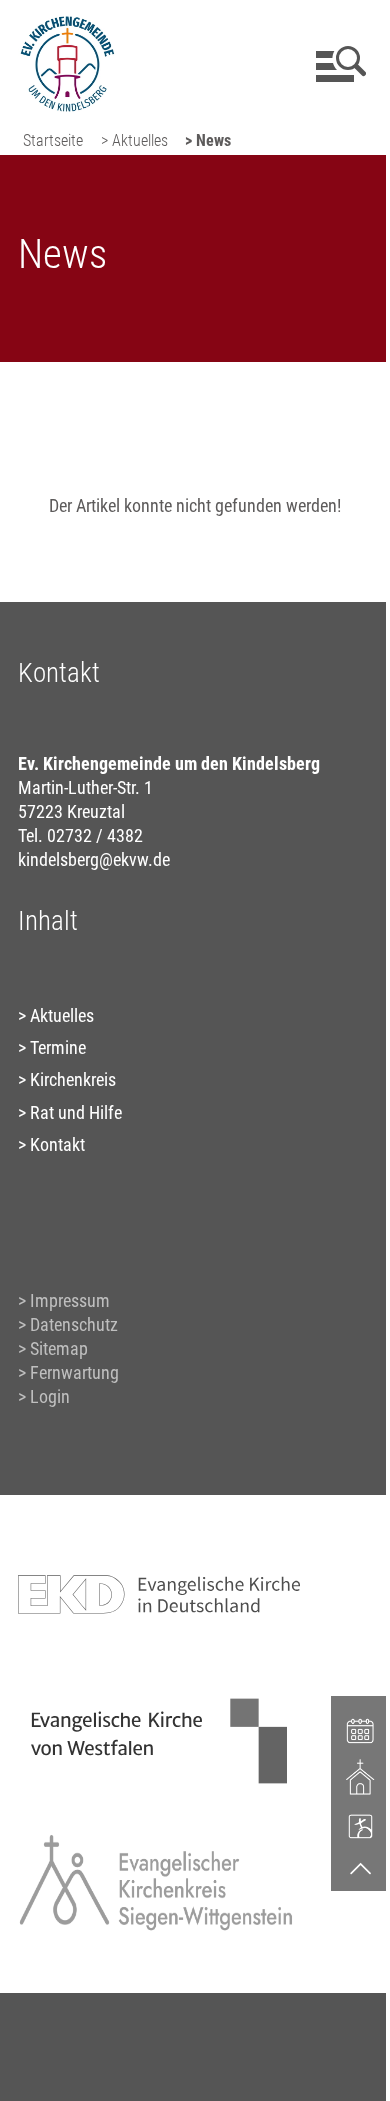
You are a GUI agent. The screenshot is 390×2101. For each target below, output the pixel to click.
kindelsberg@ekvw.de (94, 859)
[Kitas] (361, 1826)
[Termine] (361, 1729)
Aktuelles (62, 1015)
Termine (58, 1047)
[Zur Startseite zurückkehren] (67, 25)
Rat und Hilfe (76, 1112)
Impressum (70, 1300)
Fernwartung (74, 1372)
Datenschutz (74, 1324)
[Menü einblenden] (337, 64)
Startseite (53, 140)
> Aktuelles (134, 140)
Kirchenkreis (73, 1079)
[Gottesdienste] (361, 1777)
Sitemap (59, 1348)
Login (50, 1396)
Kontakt (57, 1144)
